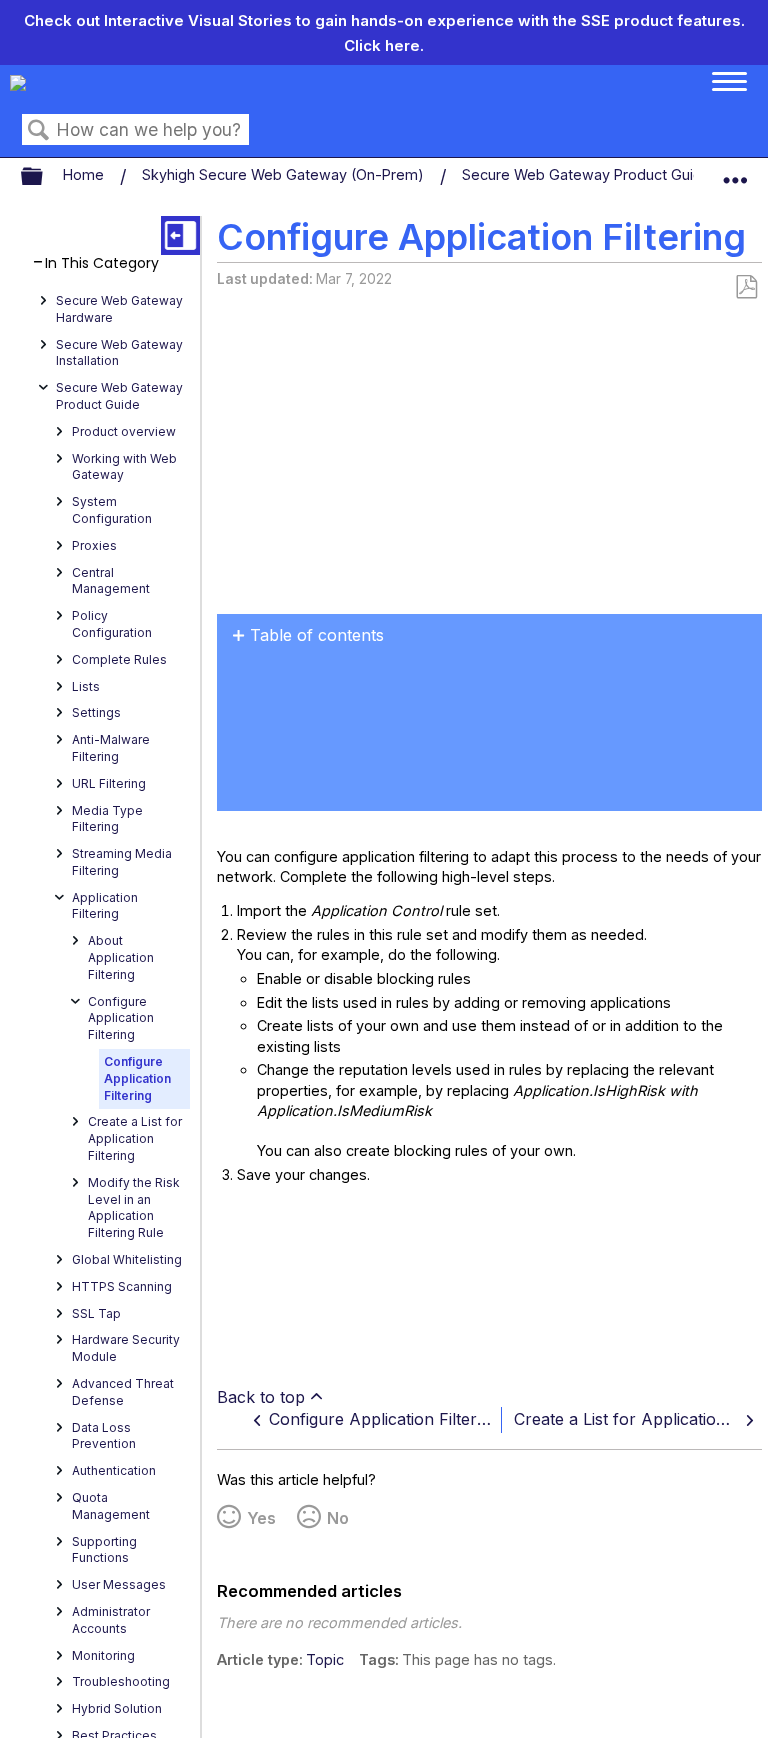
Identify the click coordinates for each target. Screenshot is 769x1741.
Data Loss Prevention (104, 1436)
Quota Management (111, 1506)
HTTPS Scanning (122, 1286)
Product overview (124, 431)
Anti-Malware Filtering (111, 748)
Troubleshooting (121, 1681)
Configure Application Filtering (121, 1018)
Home (85, 174)
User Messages (119, 1584)
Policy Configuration (112, 624)
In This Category (102, 263)
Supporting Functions (104, 1550)
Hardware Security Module (126, 1348)
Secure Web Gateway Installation (119, 353)
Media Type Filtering (107, 819)
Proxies (94, 545)
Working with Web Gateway (124, 467)
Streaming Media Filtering (122, 862)
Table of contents (317, 635)
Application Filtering (105, 906)
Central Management (111, 581)
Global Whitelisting (127, 1259)
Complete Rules (119, 659)
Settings (96, 712)
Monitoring (103, 1655)
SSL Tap (96, 1313)
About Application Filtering (121, 957)
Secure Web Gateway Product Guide (588, 174)
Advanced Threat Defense (123, 1392)
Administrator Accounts (111, 1620)
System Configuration (112, 510)
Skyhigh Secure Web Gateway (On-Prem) (285, 174)
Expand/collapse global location (735, 172)
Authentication (114, 1470)
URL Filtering (109, 783)
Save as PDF (746, 287)
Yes (261, 1518)
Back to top (261, 1397)
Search (39, 130)
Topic (325, 1659)
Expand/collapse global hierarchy (45, 177)
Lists (86, 686)
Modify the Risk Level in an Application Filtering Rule (134, 1207)
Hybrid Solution (117, 1708)
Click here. (384, 45)
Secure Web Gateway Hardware (119, 309)
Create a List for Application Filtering (135, 1138)
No (338, 1518)
